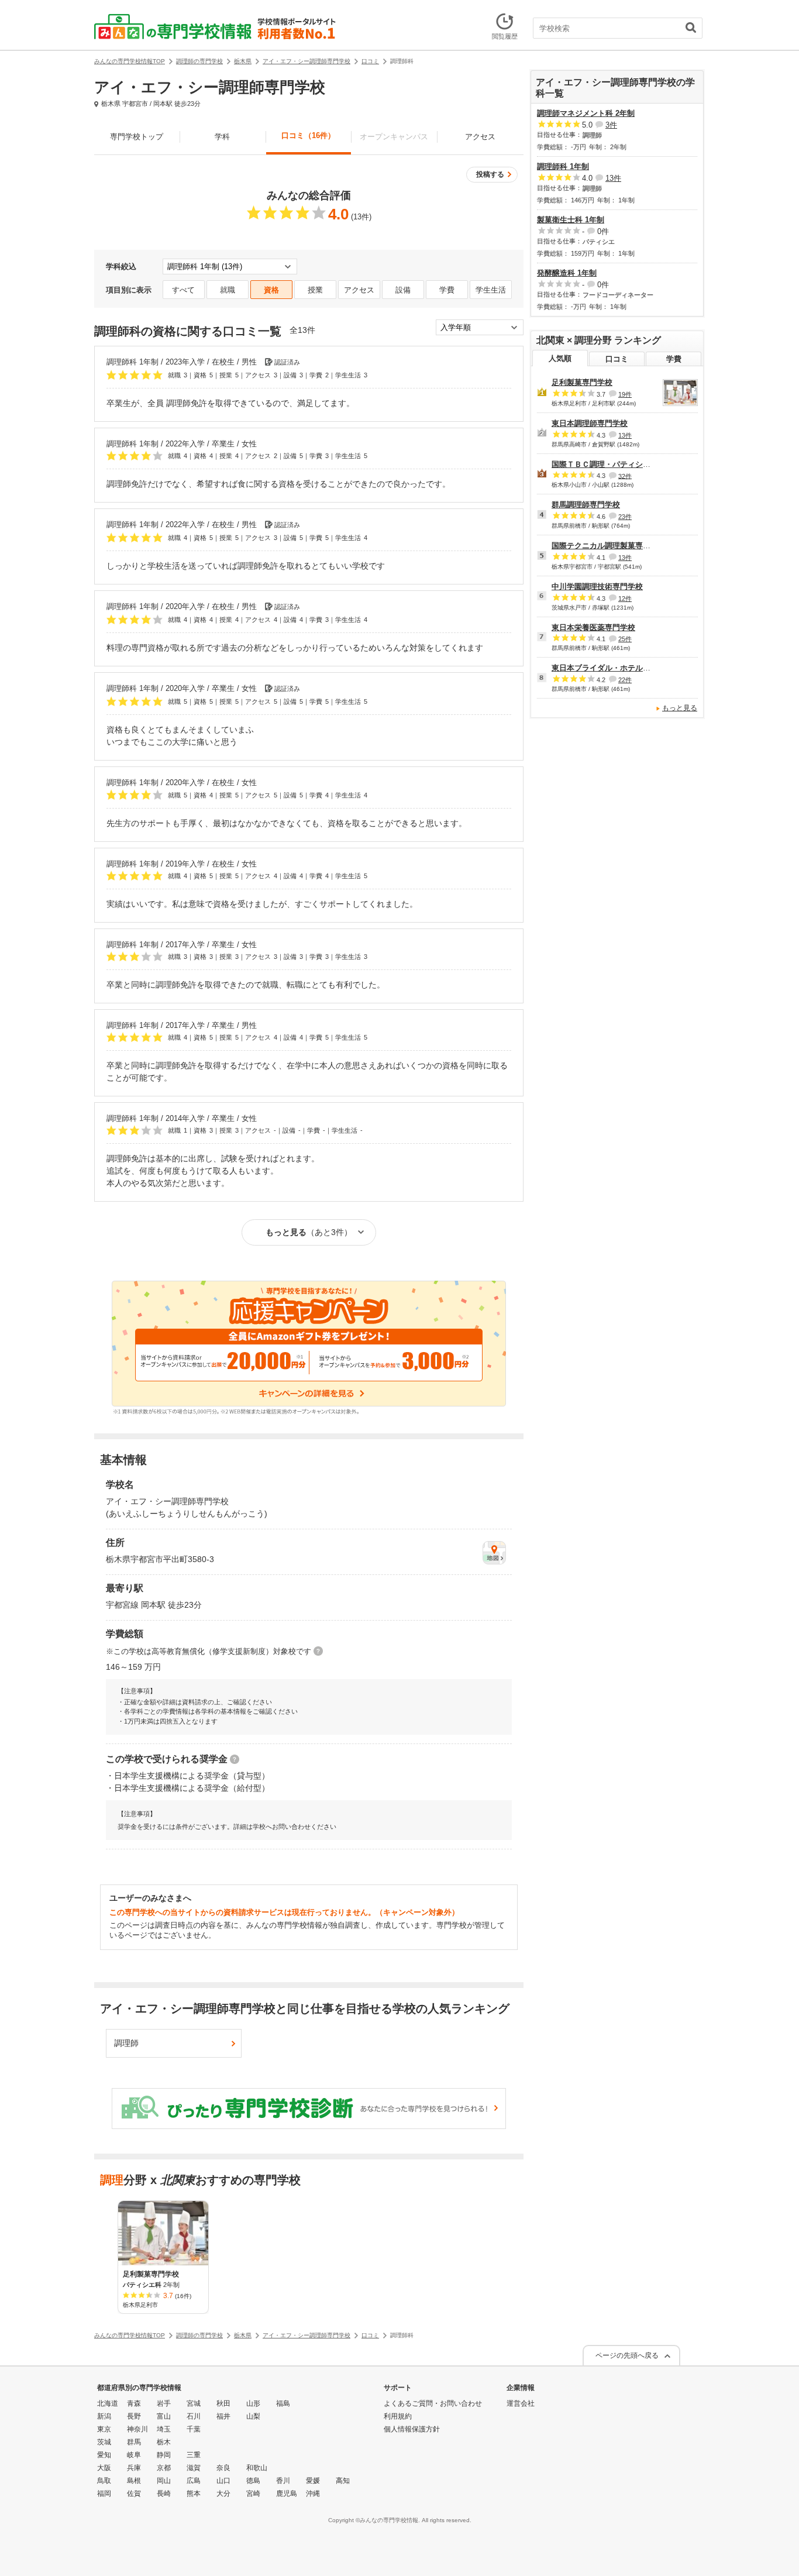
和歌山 (257, 2468)
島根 (134, 2481)
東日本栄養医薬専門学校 (593, 627)
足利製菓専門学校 (582, 382)
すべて (183, 290)
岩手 (164, 2403)
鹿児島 (287, 2494)
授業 (315, 290)
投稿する (490, 174)
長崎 (164, 2494)
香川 (283, 2481)
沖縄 (313, 2494)
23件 (625, 517)
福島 (283, 2403)
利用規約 (398, 2416)
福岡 (104, 2494)
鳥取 (104, 2481)
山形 (253, 2403)
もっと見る (680, 708)
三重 (194, 2455)
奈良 (223, 2468)
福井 (223, 2416)
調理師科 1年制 (563, 166)
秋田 (223, 2403)
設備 (403, 290)
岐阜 (134, 2455)
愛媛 (313, 2481)
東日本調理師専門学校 (590, 423)
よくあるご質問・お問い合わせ (433, 2403)
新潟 (104, 2416)
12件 (625, 599)
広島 (194, 2481)
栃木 (164, 2442)
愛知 (104, 2455)
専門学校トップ (137, 137)
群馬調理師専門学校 (586, 505)
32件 (625, 476)
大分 (223, 2494)
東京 (104, 2429)
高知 (343, 2481)
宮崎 (253, 2494)
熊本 (194, 2494)
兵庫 (134, 2468)
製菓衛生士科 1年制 (571, 220)
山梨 (253, 2416)
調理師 (126, 2043)
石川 (194, 2416)
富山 (164, 2416)
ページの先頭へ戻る (627, 2355)
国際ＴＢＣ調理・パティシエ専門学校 (616, 464)
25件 (625, 639)
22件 (625, 680)
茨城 (104, 2442)
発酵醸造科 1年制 (567, 273)
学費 (447, 290)
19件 (625, 394)
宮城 (194, 2403)
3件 (611, 125)
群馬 (134, 2442)
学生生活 (491, 290)
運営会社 (521, 2403)
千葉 (194, 2429)
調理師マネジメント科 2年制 (586, 113)
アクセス (480, 137)
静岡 (164, 2455)
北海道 (108, 2403)
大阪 (104, 2468)
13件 (613, 178)
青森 (134, 2403)
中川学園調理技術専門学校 (597, 587)
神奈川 (137, 2429)
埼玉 (164, 2429)
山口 (223, 2481)
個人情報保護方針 (412, 2429)
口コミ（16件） (308, 135)
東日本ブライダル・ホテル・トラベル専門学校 (631, 668)
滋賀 (194, 2468)
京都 (164, 2468)
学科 (222, 137)
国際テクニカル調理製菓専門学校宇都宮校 (624, 546)
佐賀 (134, 2494)
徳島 (253, 2481)
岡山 (164, 2481)
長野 (134, 2416)
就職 (228, 290)
